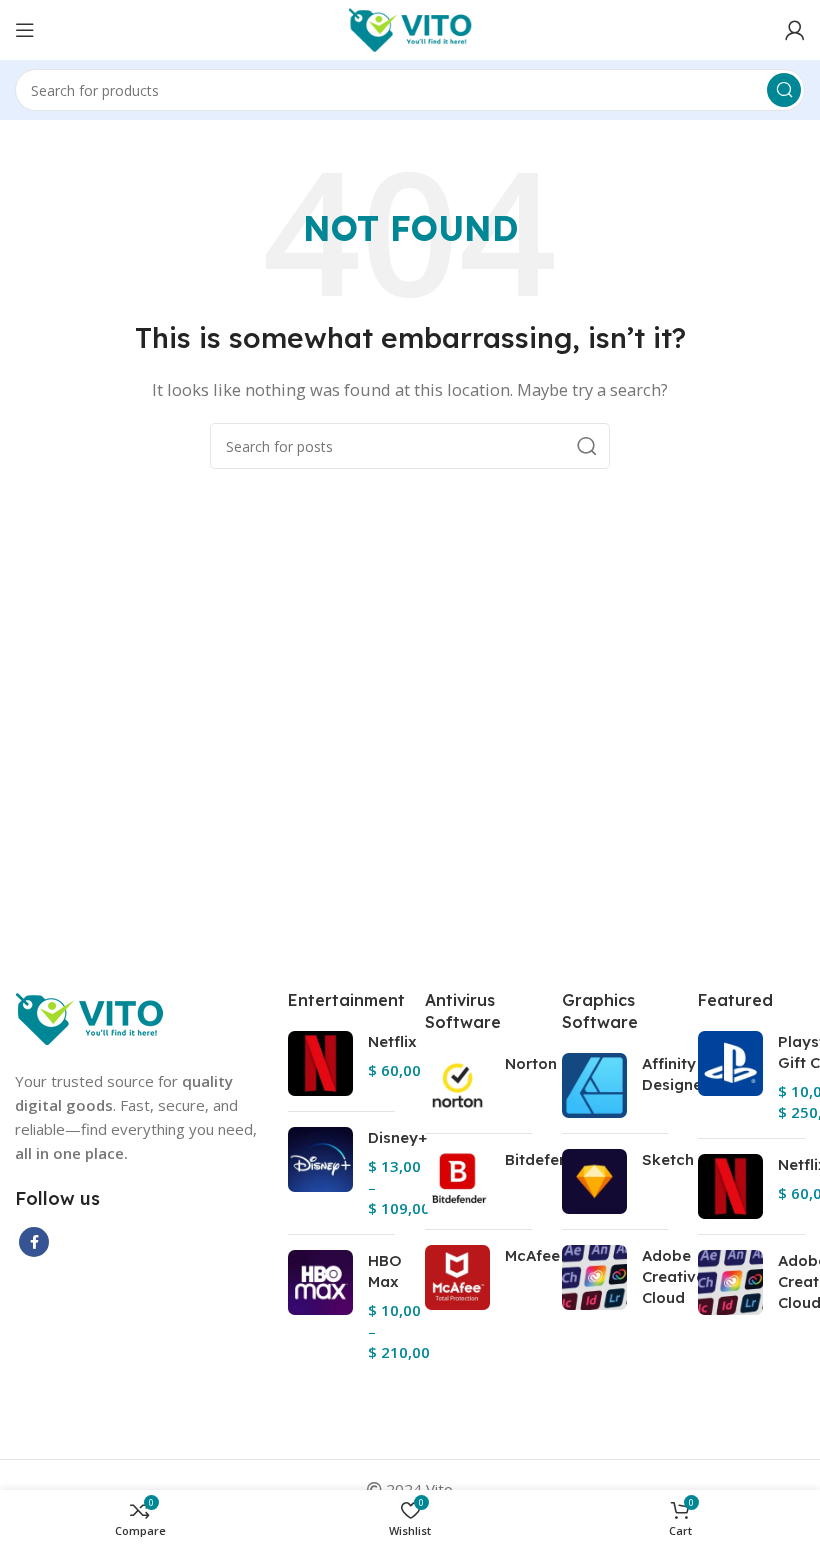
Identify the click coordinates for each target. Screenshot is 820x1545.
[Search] (784, 90)
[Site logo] (410, 28)
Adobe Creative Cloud (673, 1276)
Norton (531, 1063)
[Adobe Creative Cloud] (594, 1280)
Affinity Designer (675, 1074)
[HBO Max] (320, 1306)
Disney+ (397, 1137)
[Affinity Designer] (594, 1085)
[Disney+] (320, 1173)
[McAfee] (457, 1277)
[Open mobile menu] (25, 30)
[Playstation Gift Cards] (730, 1077)
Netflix (392, 1041)
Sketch (668, 1159)
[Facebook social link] (34, 1242)
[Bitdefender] (457, 1181)
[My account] (795, 30)
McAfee (532, 1255)
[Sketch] (594, 1181)
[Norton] (457, 1085)
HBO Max (385, 1271)
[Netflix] (320, 1063)
